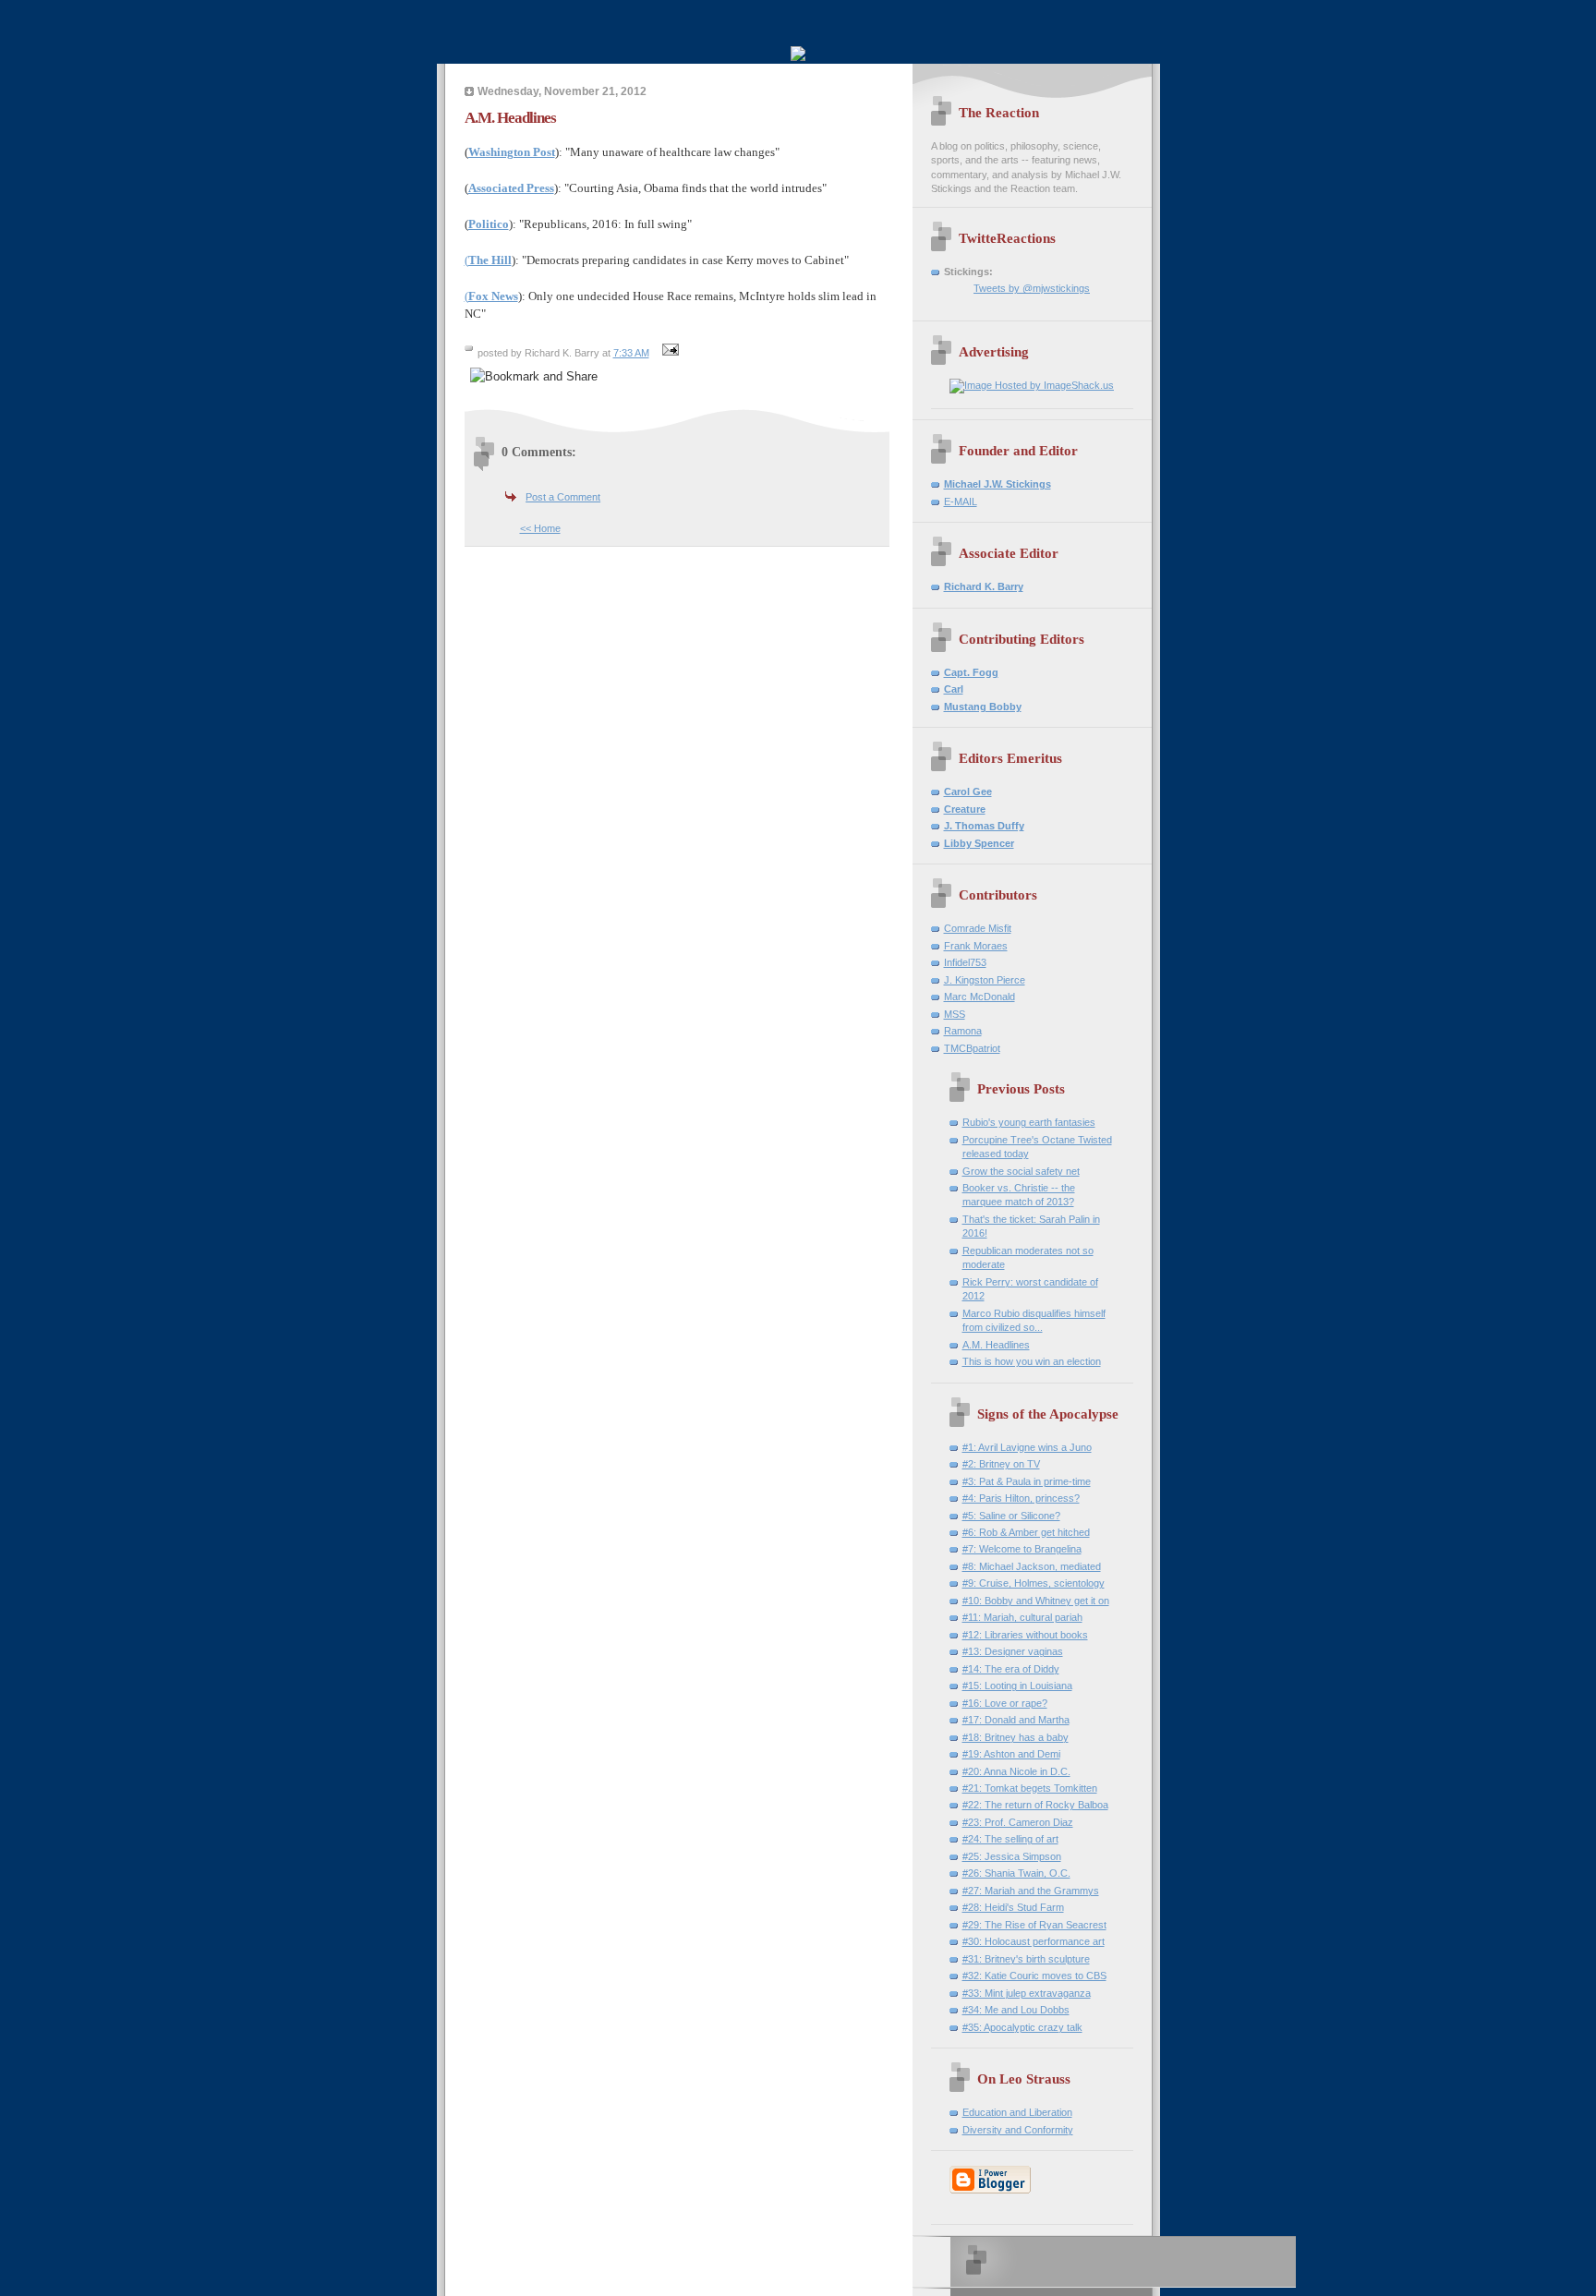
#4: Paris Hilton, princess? (1021, 1498)
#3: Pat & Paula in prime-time (1027, 1481)
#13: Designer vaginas (1013, 1651)
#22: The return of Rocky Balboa (1035, 1805)
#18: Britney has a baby (1016, 1737)
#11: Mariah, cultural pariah (1022, 1617)
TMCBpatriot (972, 1048)
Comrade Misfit (978, 928)
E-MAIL (961, 501)
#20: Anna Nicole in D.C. (1016, 1771)
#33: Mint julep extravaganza (1027, 1993)
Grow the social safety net (1021, 1171)
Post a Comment (563, 497)
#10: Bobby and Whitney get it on (1036, 1601)
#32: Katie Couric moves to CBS (1034, 1976)
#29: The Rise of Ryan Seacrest (1034, 1925)
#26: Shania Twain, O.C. (1016, 1873)
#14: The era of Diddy (1011, 1669)
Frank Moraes (976, 946)
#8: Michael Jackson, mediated (1032, 1566)
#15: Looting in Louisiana (1017, 1686)
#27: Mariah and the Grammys (1031, 1891)
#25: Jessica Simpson (1012, 1856)
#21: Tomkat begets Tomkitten (1030, 1788)
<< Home (540, 528)
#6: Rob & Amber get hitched (1026, 1532)
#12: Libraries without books (1025, 1635)
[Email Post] (669, 353)
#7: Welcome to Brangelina (1022, 1549)
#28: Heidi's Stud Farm (1013, 1907)
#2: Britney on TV (1001, 1464)
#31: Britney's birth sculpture (1026, 1959)
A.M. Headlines (996, 1345)
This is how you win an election (1032, 1361)
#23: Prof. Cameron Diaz (1018, 1822)
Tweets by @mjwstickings (1032, 288)
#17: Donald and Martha (1016, 1720)
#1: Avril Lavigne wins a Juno (1027, 1447)
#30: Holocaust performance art (1034, 1941)
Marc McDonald (979, 997)
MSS (955, 1014)
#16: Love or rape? (1005, 1703)
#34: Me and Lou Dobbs (1016, 2010)
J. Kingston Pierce (985, 980)
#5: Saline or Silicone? (1011, 1516)
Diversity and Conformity (1018, 2130)
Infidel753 (965, 962)
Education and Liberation (1017, 2112)
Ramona (963, 1031)
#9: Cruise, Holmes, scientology (1034, 1583)
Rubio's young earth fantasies (1029, 1122)
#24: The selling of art (1010, 1839)
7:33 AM (631, 353)
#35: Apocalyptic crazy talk (1022, 2027)
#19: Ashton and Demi (1011, 1754)
